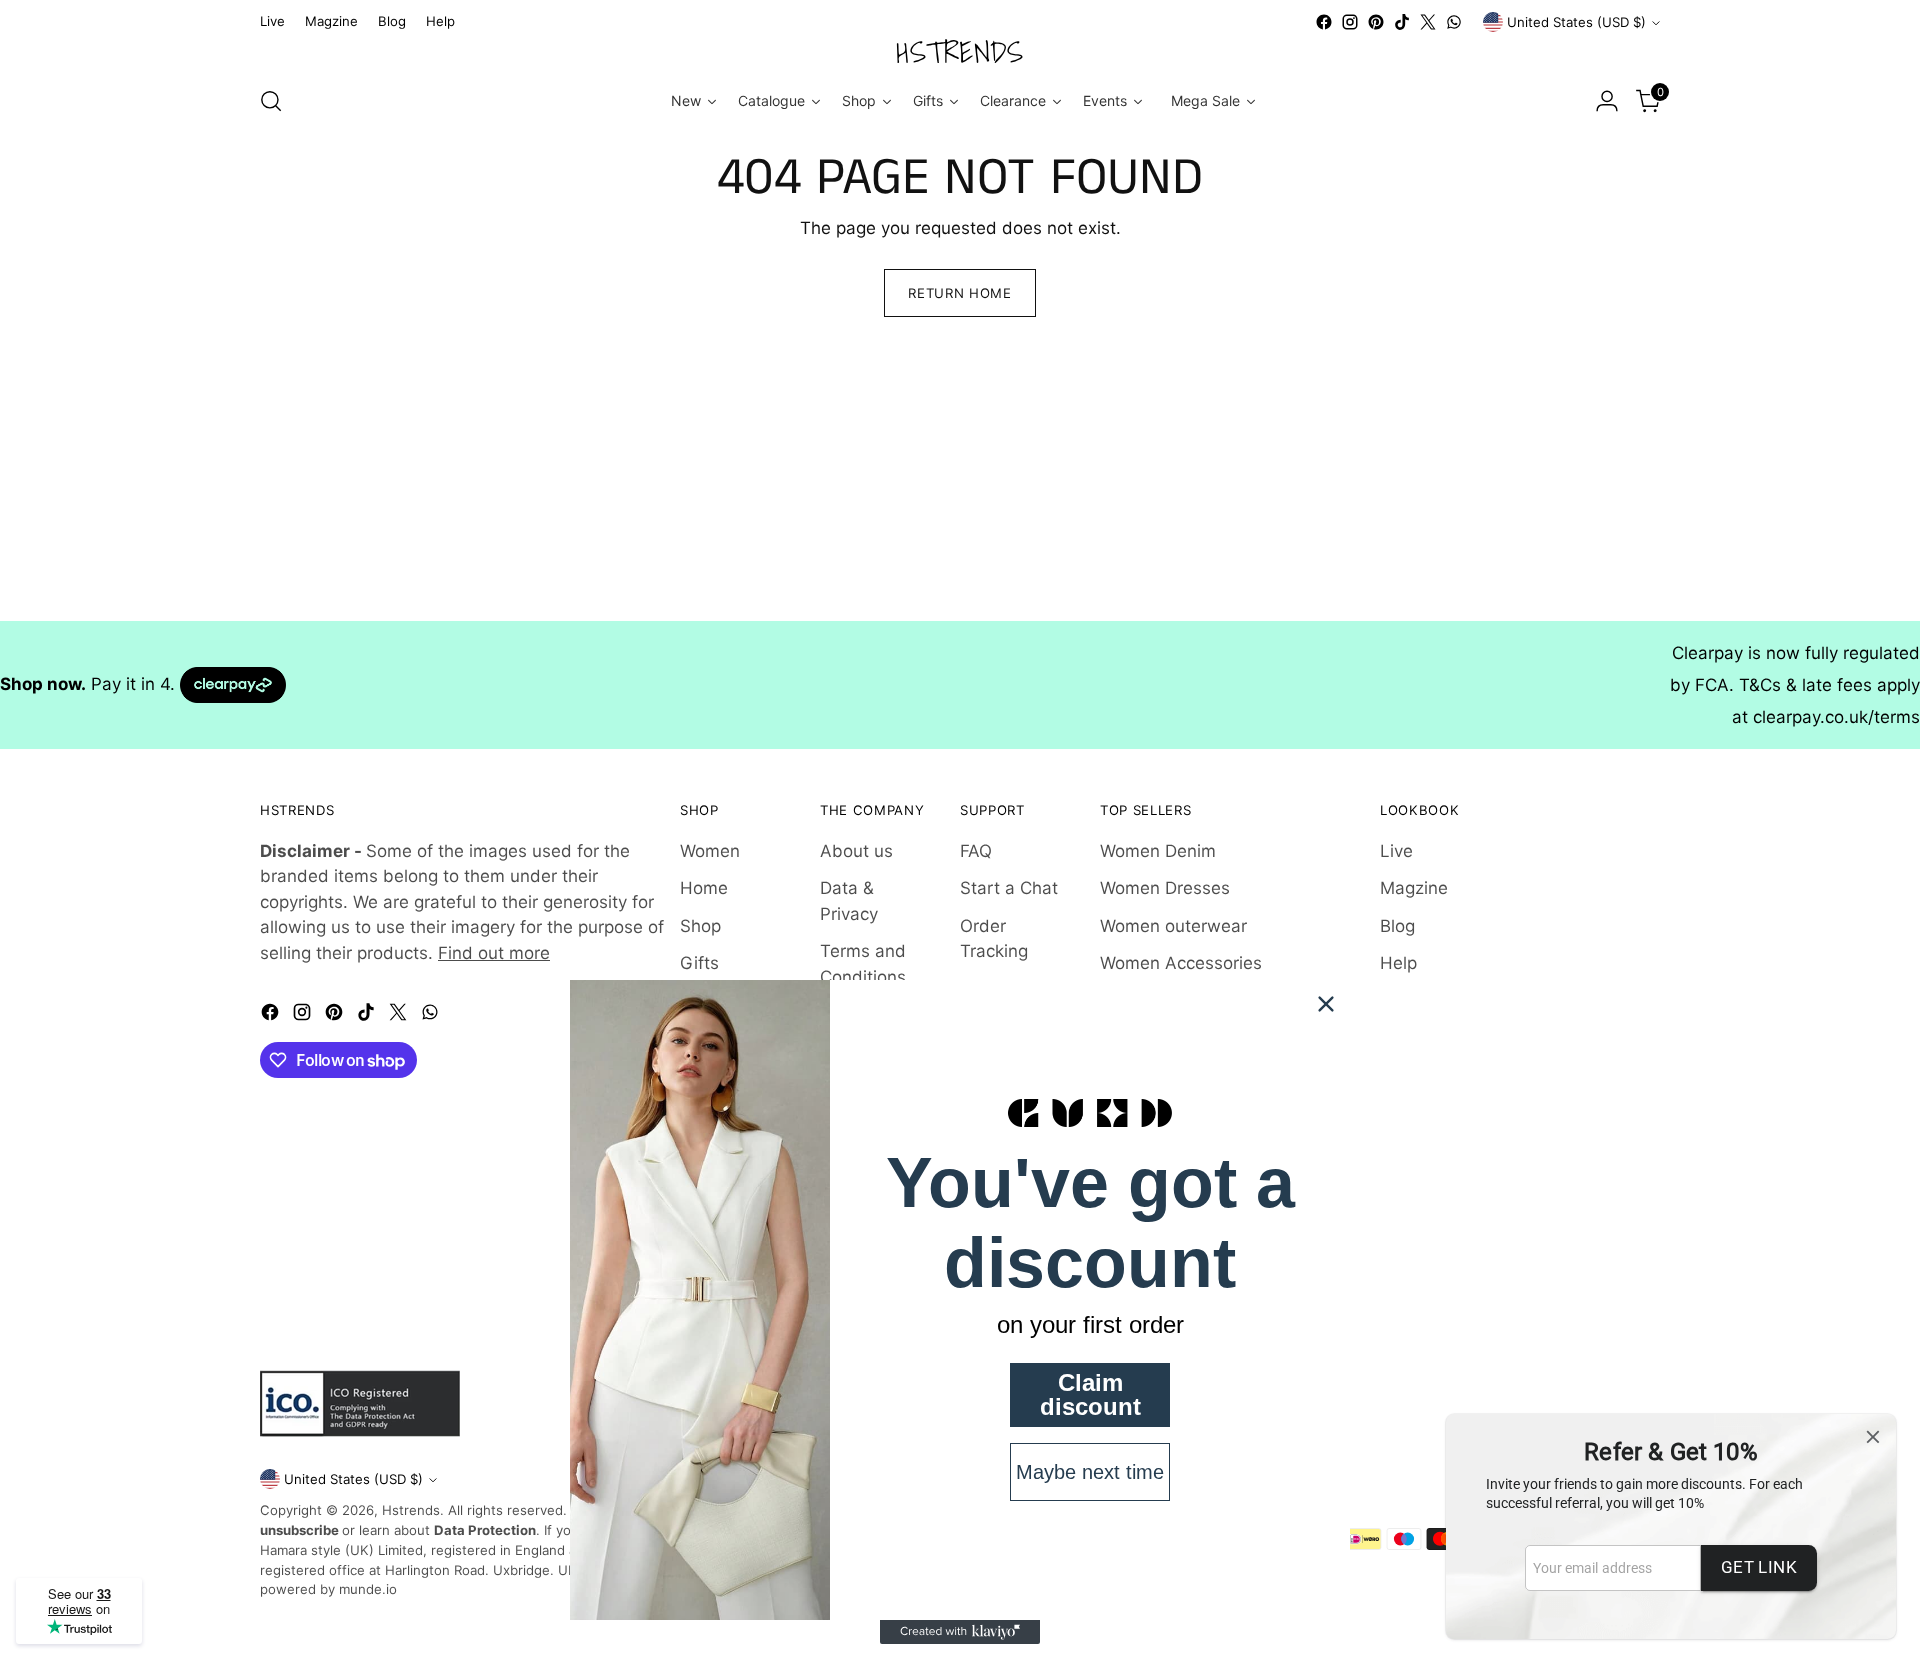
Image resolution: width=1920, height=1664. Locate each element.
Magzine (1414, 888)
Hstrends (411, 1510)
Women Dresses (1165, 888)
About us (856, 851)
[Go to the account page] (1607, 101)
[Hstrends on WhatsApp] (1454, 22)
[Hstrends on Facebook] (1324, 22)
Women (710, 851)
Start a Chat (1009, 888)
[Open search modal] (271, 101)
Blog (1397, 926)
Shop (700, 926)
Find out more (494, 953)
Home (704, 888)
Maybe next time (1090, 1472)
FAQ (976, 851)
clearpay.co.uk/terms (1836, 717)
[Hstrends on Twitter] (1428, 22)
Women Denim (1158, 851)
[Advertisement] (600, 481)
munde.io (368, 1589)
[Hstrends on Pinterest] (1376, 22)
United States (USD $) (1576, 22)
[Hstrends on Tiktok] (1402, 22)
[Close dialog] (1326, 1004)
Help (1398, 963)
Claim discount (1090, 1394)
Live (1396, 851)
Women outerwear (1173, 926)
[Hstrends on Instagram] (1350, 22)
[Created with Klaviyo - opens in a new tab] (960, 1632)
